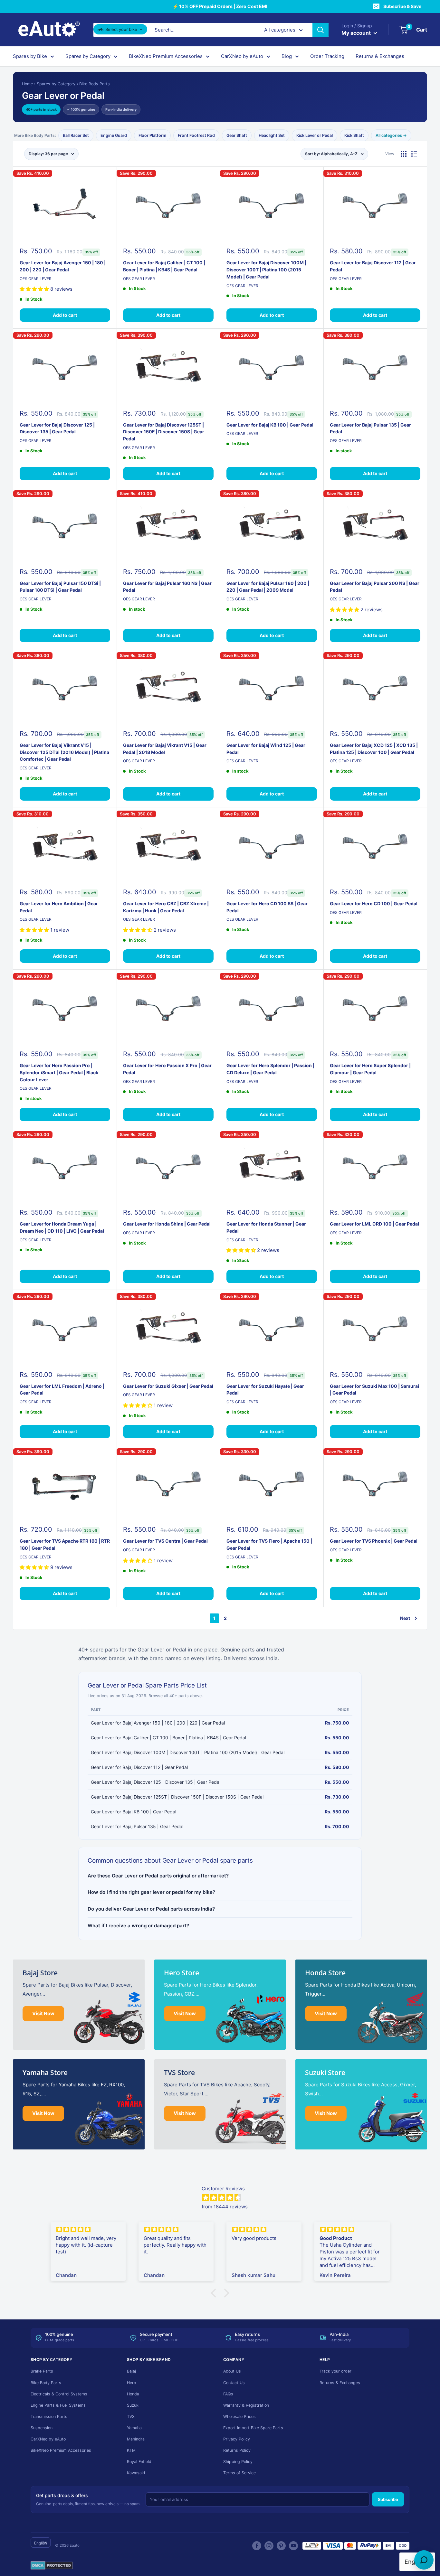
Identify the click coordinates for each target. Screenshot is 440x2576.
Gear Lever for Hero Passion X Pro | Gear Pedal (167, 1069)
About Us (232, 2371)
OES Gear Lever (36, 279)
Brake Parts (42, 2371)
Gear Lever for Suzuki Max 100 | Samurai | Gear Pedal (374, 1390)
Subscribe (388, 2499)
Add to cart (65, 315)
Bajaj (131, 2371)
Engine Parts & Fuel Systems (58, 2405)
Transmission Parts (49, 2416)
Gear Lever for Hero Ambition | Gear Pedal (59, 907)
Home (27, 84)
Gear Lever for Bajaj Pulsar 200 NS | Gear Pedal (375, 587)
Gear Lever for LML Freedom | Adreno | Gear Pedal (62, 1390)
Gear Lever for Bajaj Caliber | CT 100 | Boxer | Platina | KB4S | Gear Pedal (164, 266)
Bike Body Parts (95, 84)
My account (357, 33)
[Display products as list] (414, 154)
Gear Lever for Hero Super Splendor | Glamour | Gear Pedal (370, 1069)
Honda (133, 2394)
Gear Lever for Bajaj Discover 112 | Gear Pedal (373, 266)
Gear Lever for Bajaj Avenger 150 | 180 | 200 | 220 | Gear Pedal (63, 266)
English (41, 2543)
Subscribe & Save (402, 6)
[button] (215, 2293)
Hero (131, 2383)
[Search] (320, 30)
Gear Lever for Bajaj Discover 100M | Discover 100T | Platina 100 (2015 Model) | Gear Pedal (266, 269)
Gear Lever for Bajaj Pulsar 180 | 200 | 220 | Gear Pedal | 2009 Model (268, 587)
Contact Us (234, 2383)
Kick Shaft (354, 135)
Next (405, 1618)
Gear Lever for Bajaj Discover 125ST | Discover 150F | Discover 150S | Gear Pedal (164, 432)
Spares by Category (88, 56)
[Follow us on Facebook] (257, 2546)
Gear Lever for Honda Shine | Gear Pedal (167, 1224)
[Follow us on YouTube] (293, 2546)
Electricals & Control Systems (59, 2394)
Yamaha (134, 2428)
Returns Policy (237, 2450)
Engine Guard (114, 135)
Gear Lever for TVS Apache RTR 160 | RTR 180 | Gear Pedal (65, 1544)
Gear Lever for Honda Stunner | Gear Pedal (266, 1227)
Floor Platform (152, 135)
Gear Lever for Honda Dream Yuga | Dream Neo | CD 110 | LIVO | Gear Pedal (62, 1227)
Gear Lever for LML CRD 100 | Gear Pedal (374, 1224)
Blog (287, 56)
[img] (299, 2198)
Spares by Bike (30, 56)
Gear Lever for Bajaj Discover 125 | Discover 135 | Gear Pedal (57, 428)
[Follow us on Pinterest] (281, 2546)
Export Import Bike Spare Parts (253, 2428)
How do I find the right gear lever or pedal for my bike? (151, 1892)
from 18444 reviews (225, 2207)
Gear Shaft (237, 135)
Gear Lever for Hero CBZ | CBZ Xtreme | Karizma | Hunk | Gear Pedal (166, 907)
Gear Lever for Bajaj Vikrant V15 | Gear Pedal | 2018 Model (165, 749)
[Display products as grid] (404, 154)
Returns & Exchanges (380, 56)
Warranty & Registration (246, 2405)
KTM (131, 2450)
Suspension (42, 2428)
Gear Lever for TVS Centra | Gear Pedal (165, 1541)
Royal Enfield (139, 2462)
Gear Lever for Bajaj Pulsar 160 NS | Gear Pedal (167, 587)
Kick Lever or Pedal (315, 135)
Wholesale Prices (239, 2416)
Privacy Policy (237, 2439)
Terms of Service (239, 2473)
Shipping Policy (238, 2462)
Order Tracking (327, 56)
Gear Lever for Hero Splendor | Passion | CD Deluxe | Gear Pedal (270, 1069)
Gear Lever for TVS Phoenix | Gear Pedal (374, 1541)
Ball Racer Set (76, 135)
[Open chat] (424, 2560)
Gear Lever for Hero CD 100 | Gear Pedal (374, 903)
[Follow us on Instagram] (269, 2546)
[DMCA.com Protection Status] (52, 2566)
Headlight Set (272, 135)
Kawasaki (136, 2473)
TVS (131, 2416)
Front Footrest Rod (196, 135)
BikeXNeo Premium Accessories (166, 56)
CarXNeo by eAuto (242, 56)
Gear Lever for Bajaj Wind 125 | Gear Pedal (266, 749)
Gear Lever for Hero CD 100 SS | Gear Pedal (267, 907)
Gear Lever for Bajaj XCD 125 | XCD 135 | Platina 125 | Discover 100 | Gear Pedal (374, 749)
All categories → (391, 135)
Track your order (335, 2371)
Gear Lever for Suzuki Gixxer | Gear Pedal (168, 1386)
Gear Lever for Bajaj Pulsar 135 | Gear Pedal (370, 428)
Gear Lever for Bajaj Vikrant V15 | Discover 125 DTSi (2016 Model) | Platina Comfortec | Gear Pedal (64, 752)
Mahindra (136, 2439)
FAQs (228, 2394)
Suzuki (133, 2405)
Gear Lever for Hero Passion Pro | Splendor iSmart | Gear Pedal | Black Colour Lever (59, 1072)
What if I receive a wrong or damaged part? (138, 1926)
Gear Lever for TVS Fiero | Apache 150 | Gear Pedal (269, 1544)
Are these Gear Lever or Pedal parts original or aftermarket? (158, 1876)
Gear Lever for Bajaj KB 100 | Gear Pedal (270, 425)
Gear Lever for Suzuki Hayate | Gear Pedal (265, 1390)
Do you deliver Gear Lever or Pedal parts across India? (151, 1909)
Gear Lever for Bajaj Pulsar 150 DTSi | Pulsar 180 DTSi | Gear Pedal (60, 587)
